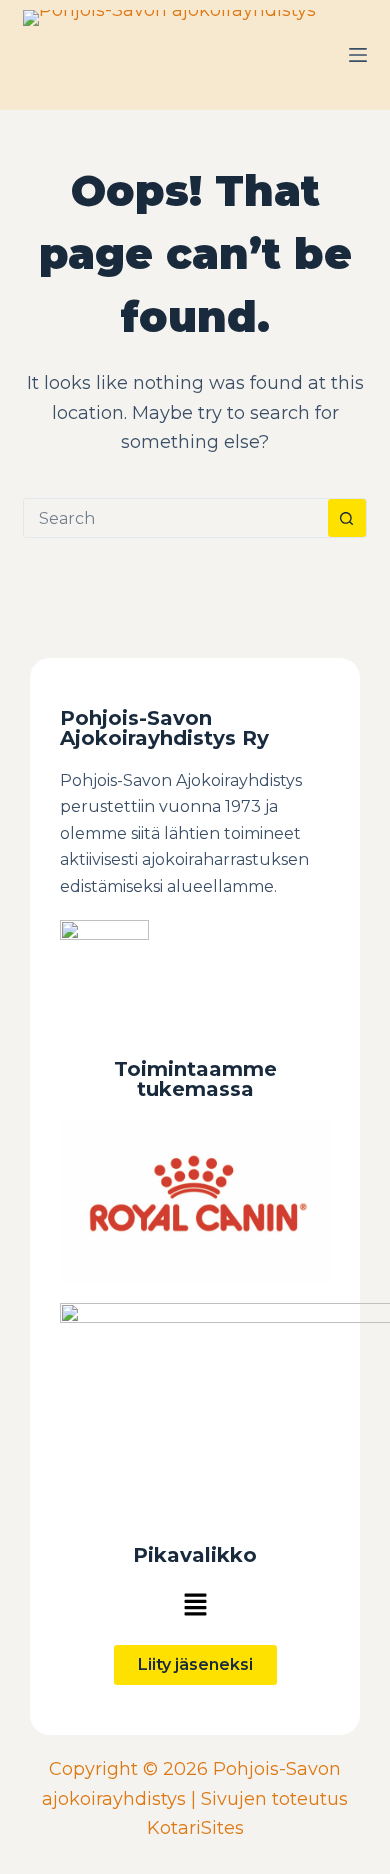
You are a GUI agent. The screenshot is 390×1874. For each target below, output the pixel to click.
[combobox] (175, 518)
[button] (195, 1605)
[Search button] (347, 518)
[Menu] (358, 55)
